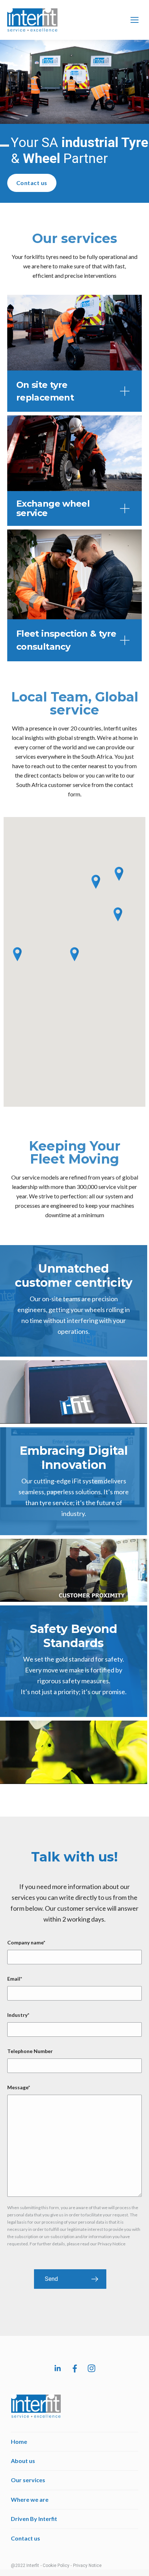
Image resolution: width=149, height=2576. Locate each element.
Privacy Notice (87, 2565)
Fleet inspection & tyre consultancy (66, 640)
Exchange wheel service (53, 508)
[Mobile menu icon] (135, 20)
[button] (74, 391)
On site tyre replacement (45, 391)
